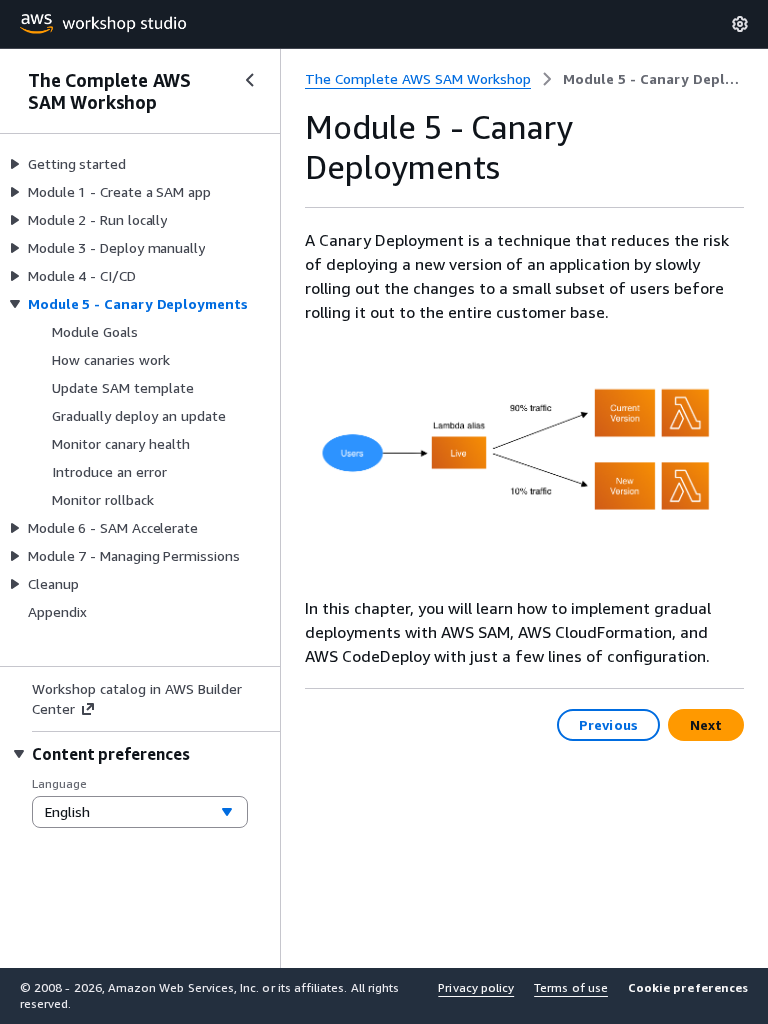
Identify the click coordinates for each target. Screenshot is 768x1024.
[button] (688, 996)
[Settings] (740, 24)
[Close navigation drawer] (250, 80)
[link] (653, 79)
